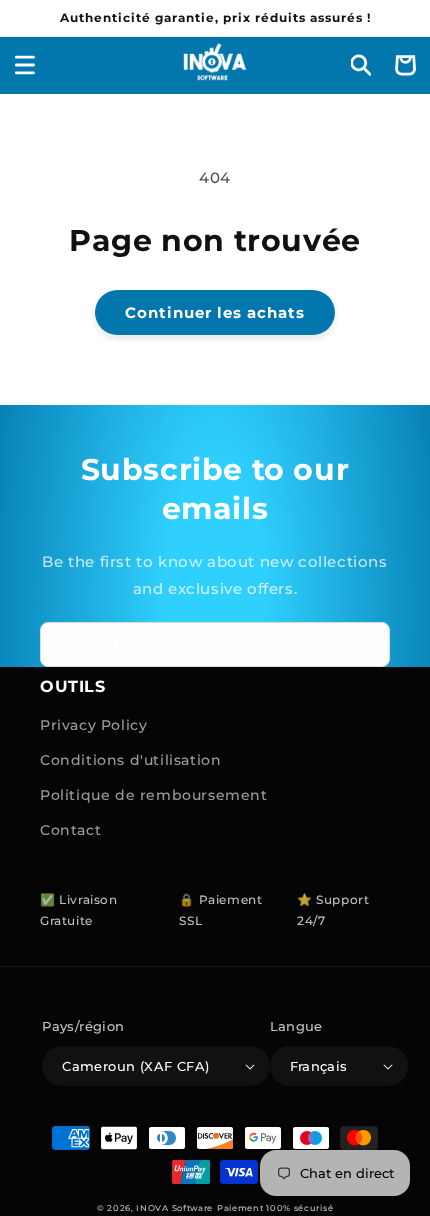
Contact (70, 830)
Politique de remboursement (154, 795)
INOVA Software (174, 1208)
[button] (25, 65)
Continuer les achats (215, 312)
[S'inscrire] (368, 644)
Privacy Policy (93, 725)
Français (319, 1066)
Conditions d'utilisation (130, 760)
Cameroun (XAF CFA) (135, 1066)
